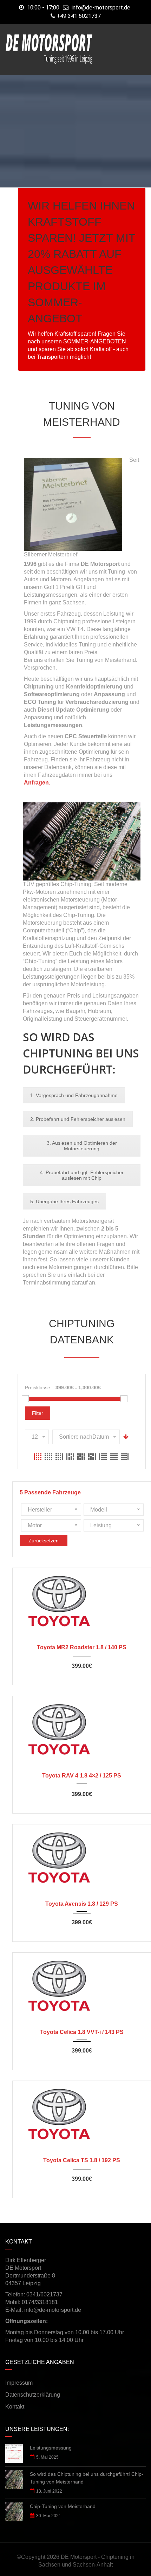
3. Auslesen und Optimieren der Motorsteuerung (82, 1146)
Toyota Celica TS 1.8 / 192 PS (82, 2160)
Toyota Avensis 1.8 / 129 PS (82, 1904)
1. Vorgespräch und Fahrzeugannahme (74, 1095)
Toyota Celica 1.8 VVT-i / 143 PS (82, 2032)
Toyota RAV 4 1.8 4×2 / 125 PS (82, 1776)
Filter (38, 1413)
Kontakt (15, 2407)
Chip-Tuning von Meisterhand (63, 2506)
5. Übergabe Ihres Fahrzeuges (64, 1201)
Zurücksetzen (44, 1541)
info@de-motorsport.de (101, 8)
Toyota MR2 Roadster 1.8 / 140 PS (82, 1647)
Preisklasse (38, 1388)
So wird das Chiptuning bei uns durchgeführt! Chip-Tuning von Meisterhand (87, 2478)
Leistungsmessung (51, 2448)
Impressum (19, 2383)
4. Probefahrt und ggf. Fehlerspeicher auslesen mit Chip (82, 1175)
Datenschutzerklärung (33, 2395)
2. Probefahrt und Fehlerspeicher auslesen (78, 1119)
